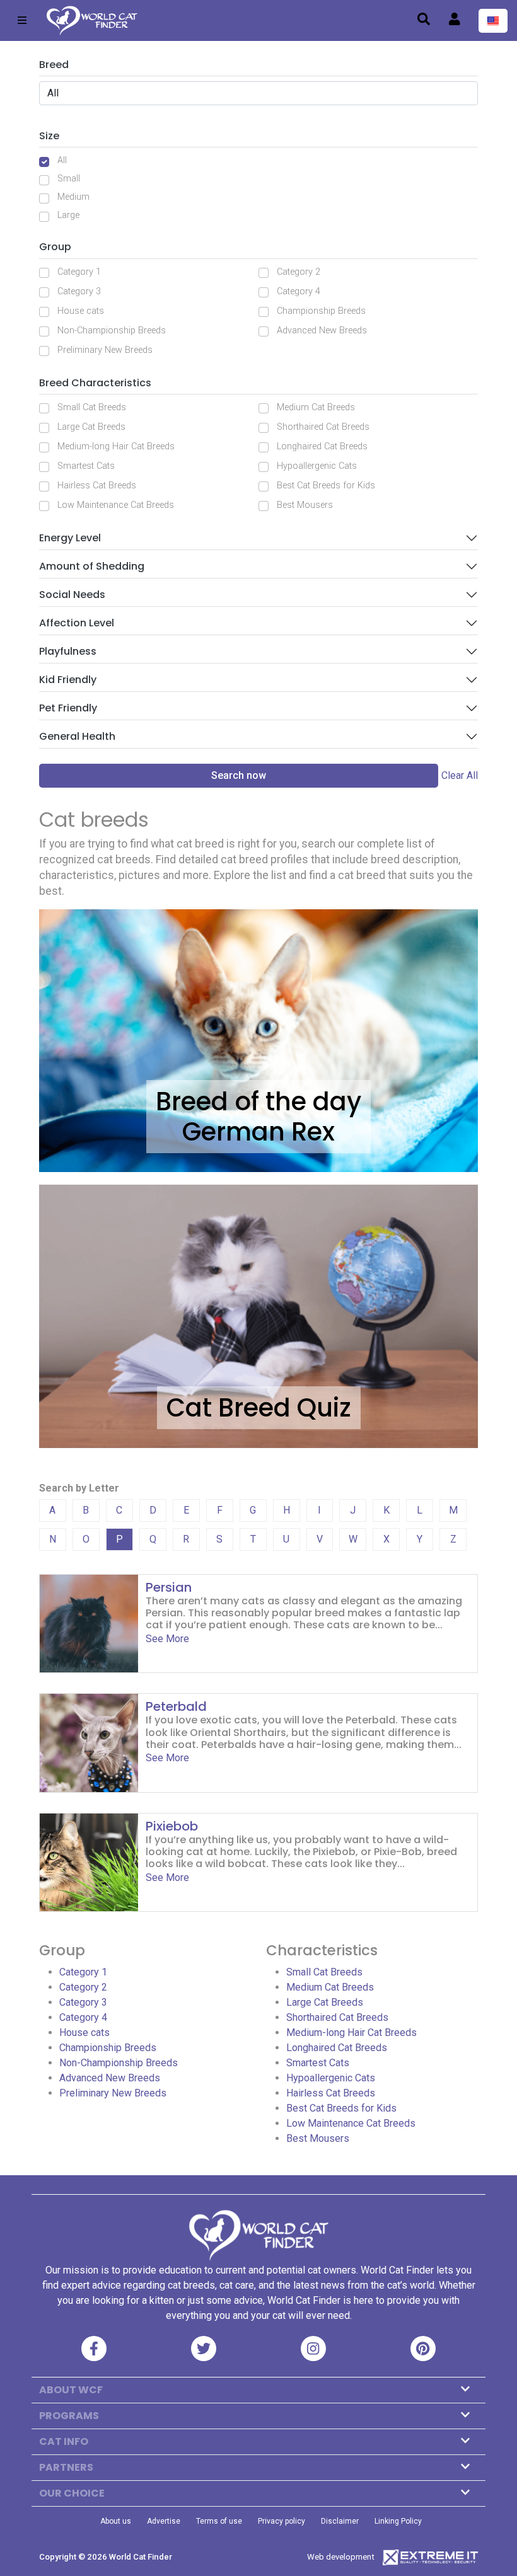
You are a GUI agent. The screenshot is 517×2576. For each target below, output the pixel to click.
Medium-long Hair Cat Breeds (116, 446)
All (62, 160)
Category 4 (299, 291)
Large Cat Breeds (91, 427)
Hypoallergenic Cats (317, 466)
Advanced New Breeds (322, 331)
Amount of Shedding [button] (92, 566)
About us (116, 2521)
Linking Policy (398, 2521)
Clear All (460, 775)
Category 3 (79, 291)
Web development (341, 2557)
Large (68, 215)
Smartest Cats (86, 466)
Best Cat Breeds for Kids (326, 486)
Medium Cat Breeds (316, 407)
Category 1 (79, 272)
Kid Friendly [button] (68, 680)
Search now (239, 775)
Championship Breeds (321, 311)
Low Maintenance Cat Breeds (116, 505)
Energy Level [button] (70, 538)
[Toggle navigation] (22, 20)
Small (69, 179)
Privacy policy (282, 2521)
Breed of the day (258, 1101)
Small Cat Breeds (92, 407)
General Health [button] (77, 736)
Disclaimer (340, 2521)
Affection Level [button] (77, 623)
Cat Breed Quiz (259, 1408)
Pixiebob (172, 1826)
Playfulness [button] (68, 651)
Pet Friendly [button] (68, 708)
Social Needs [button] (72, 595)
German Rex (258, 1132)
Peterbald (176, 1706)
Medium (73, 197)
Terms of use (219, 2521)
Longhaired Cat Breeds (322, 446)
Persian (169, 1587)
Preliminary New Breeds (105, 350)
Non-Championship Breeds (112, 331)
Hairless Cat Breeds (97, 486)
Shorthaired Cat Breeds (323, 427)
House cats (81, 311)
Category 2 (299, 272)
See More (167, 1639)
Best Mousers (305, 505)
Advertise (164, 2521)
